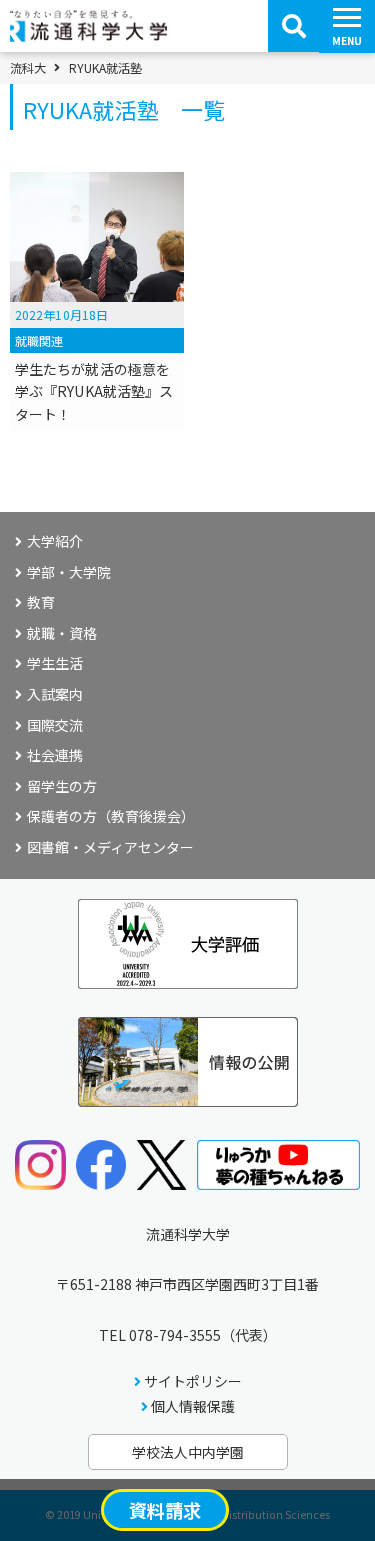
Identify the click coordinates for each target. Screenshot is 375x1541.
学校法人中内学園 (188, 1452)
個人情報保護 (193, 1406)
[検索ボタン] (294, 26)
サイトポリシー (193, 1381)
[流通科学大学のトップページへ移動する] (88, 35)
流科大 (28, 68)
